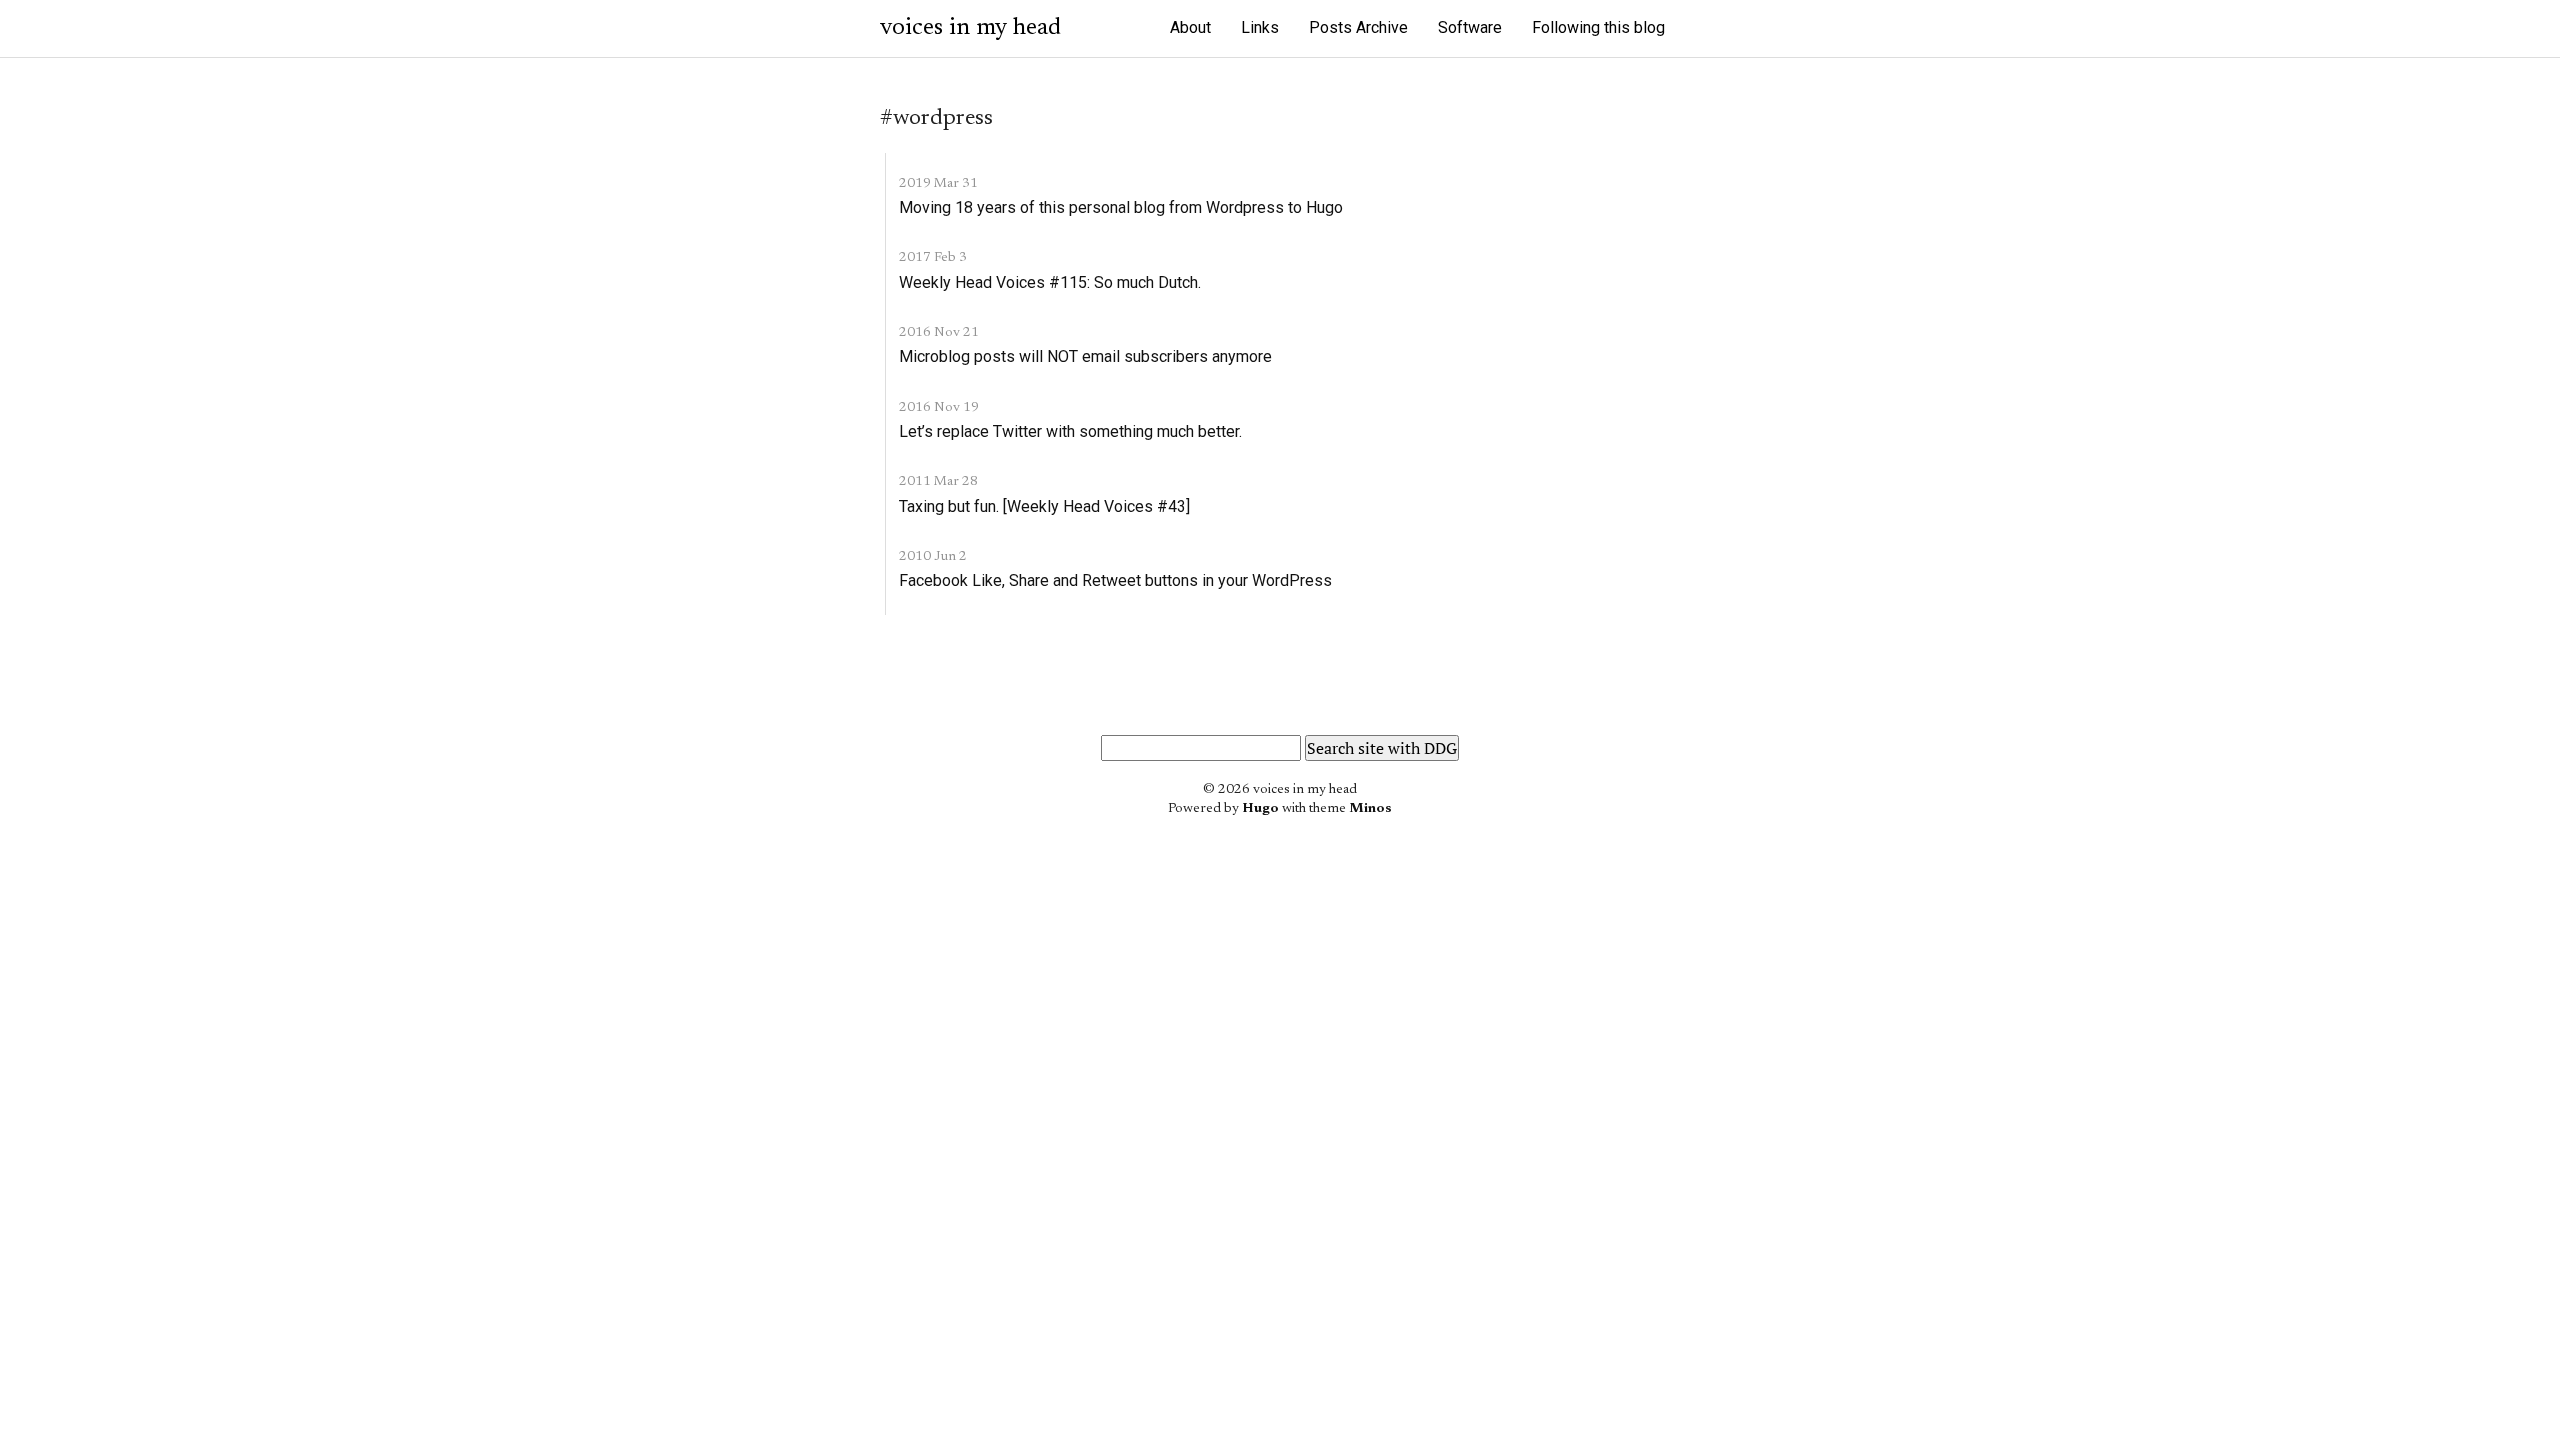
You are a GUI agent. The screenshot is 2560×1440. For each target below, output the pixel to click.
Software (1470, 27)
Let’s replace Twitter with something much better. (1070, 431)
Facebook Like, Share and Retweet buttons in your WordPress (1115, 580)
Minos (1370, 809)
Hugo (1260, 809)
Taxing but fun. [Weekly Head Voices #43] (1044, 506)
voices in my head (970, 28)
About (1190, 27)
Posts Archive (1358, 27)
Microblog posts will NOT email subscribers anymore (1085, 356)
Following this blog (1598, 27)
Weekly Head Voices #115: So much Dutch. (1050, 282)
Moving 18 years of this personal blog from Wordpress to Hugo (1121, 207)
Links (1260, 27)
